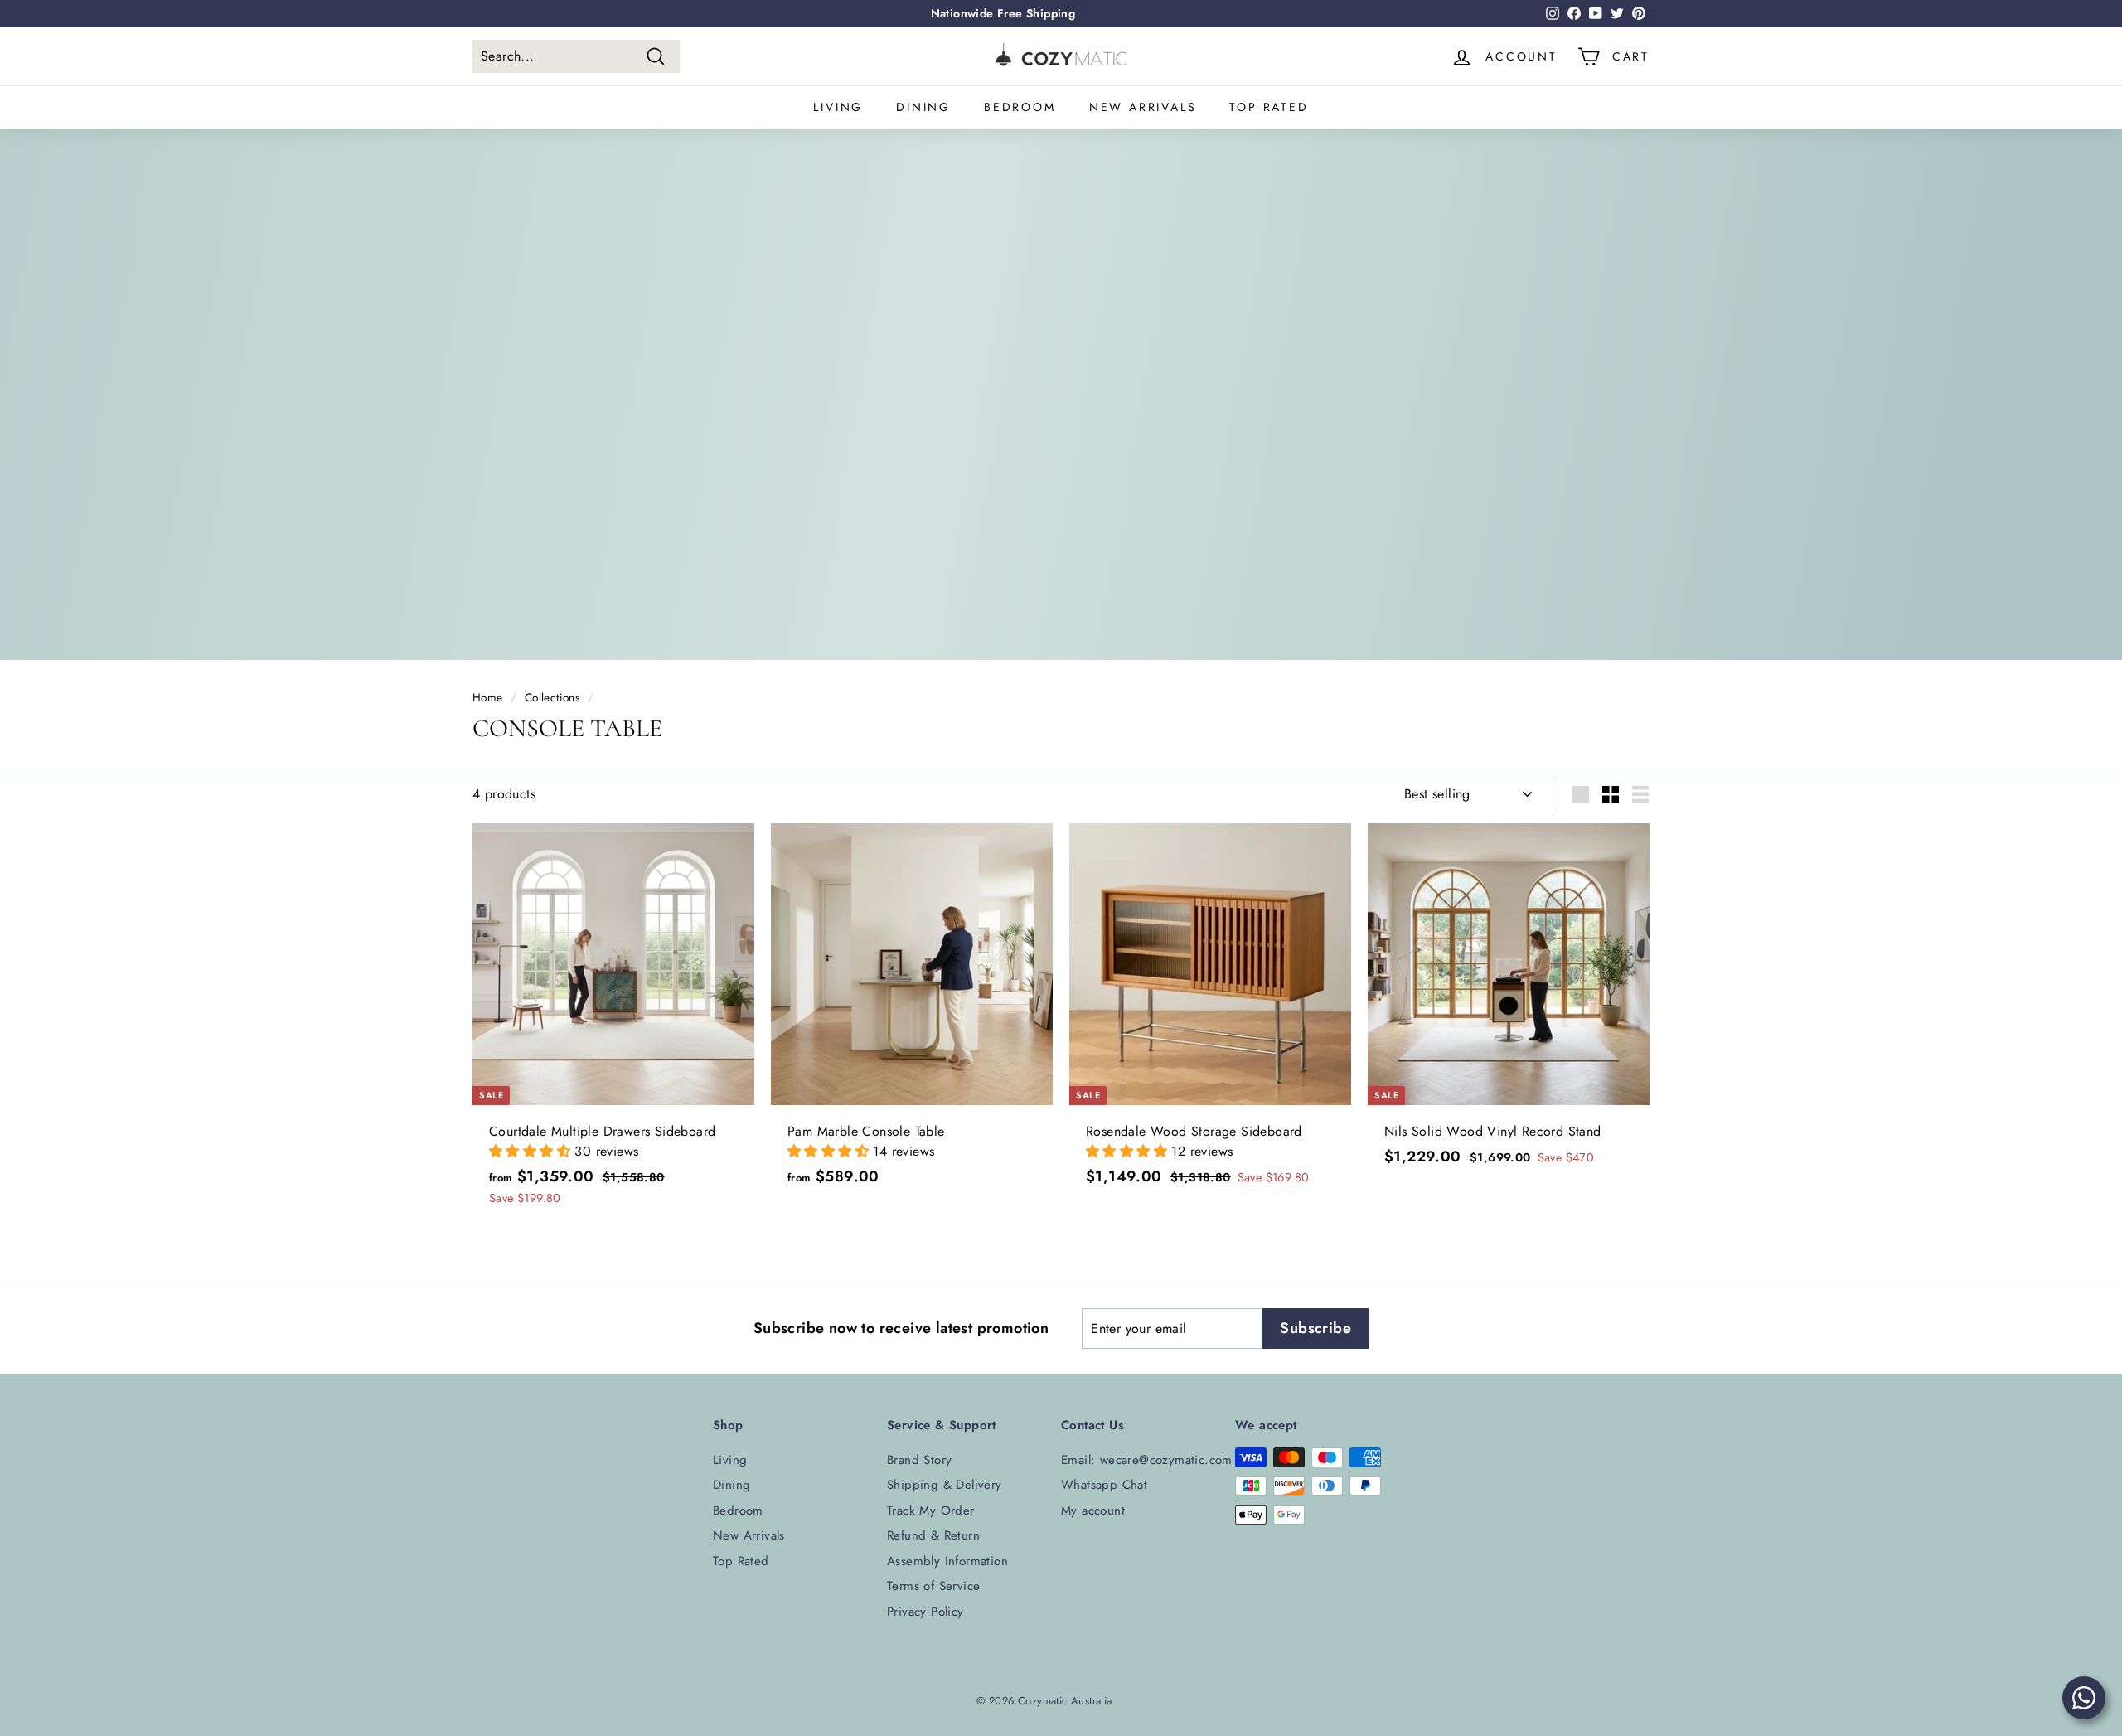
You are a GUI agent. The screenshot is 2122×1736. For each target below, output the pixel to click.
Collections (552, 697)
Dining (923, 107)
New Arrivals (1143, 107)
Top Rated (1269, 107)
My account (1093, 1511)
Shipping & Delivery (945, 1485)
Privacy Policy (925, 1612)
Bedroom (1020, 107)
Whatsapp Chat (1104, 1485)
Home (488, 697)
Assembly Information (947, 1561)
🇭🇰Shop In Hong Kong (1003, 13)
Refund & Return (933, 1535)
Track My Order (931, 1511)
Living (838, 107)
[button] (532, 1151)
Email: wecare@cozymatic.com (1147, 1460)
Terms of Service (933, 1586)
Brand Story (919, 1460)
